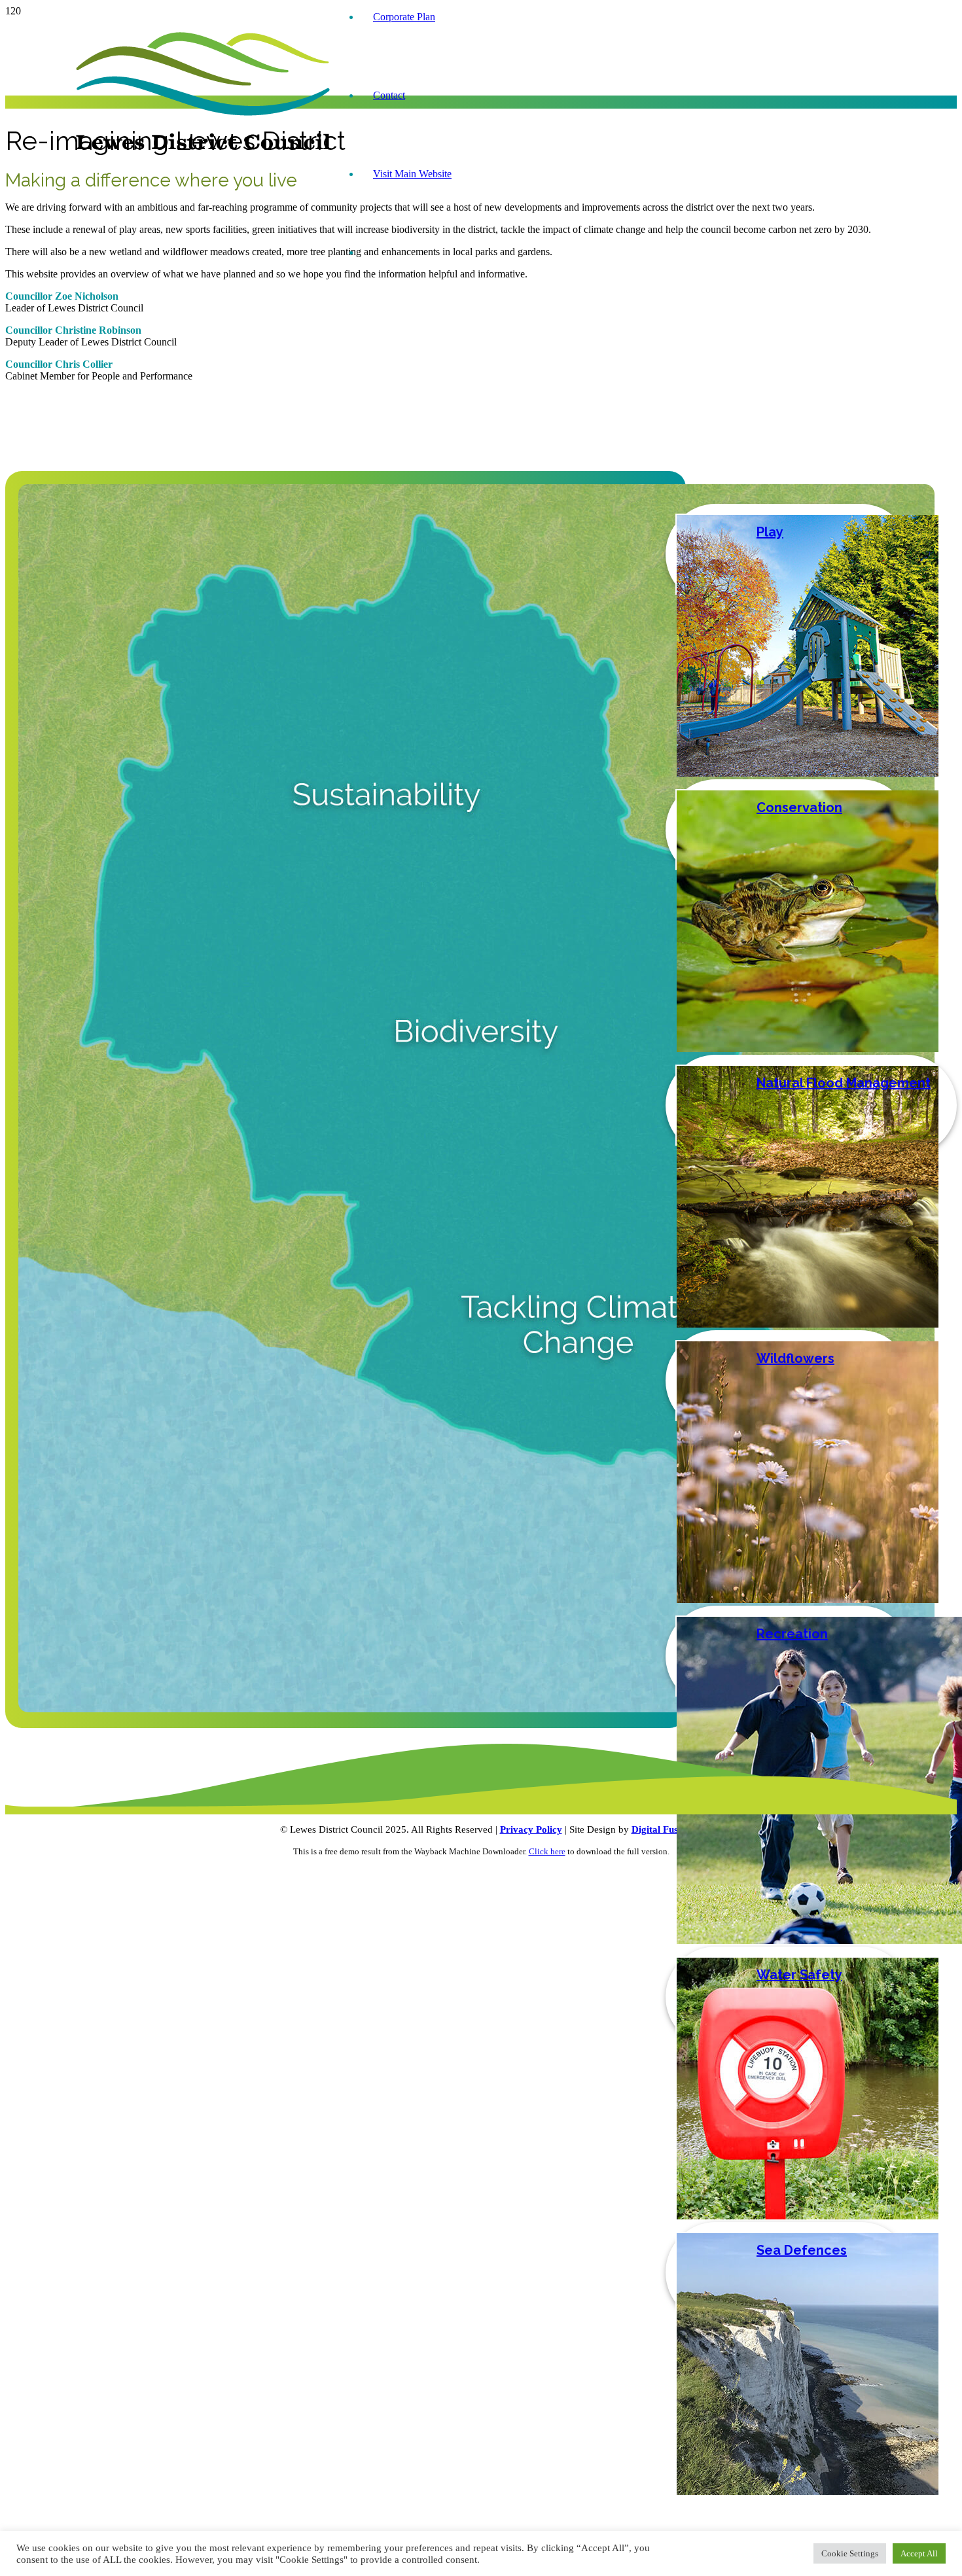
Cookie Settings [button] (850, 2553)
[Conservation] (808, 1049)
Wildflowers (795, 1358)
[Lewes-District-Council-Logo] (203, 150)
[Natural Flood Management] (808, 1324)
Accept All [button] (919, 2553)
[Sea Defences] (808, 2491)
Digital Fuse (657, 1829)
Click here (547, 1851)
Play (770, 532)
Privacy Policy (531, 1829)
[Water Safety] (808, 2216)
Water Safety (799, 1975)
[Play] (808, 773)
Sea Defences (802, 2250)
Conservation (799, 807)
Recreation (792, 1634)
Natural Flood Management (844, 1083)
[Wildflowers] (808, 1599)
